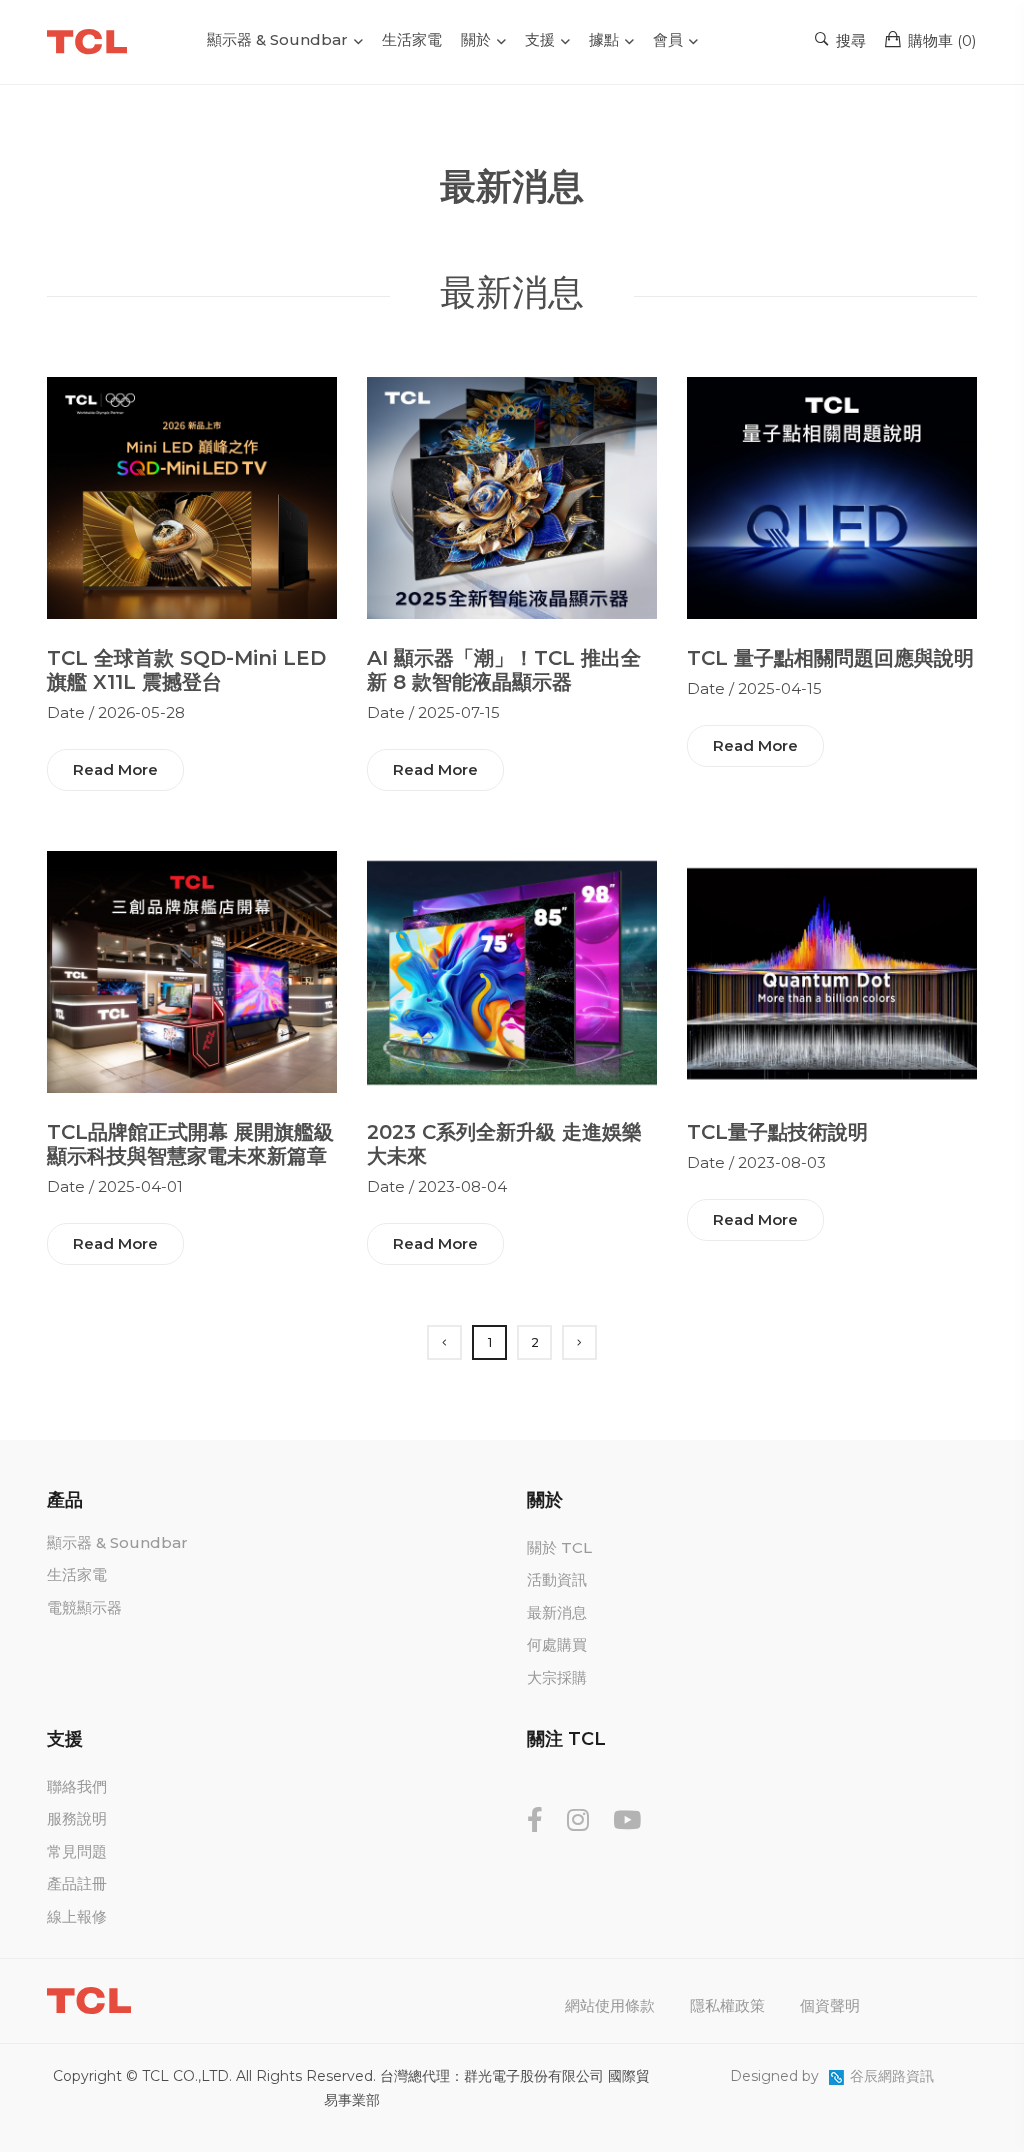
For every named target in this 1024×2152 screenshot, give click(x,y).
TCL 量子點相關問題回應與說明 (830, 658)
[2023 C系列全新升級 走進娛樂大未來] (512, 970)
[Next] (579, 1342)
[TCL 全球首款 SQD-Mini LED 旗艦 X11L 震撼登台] (192, 496)
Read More (115, 769)
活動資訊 (557, 1579)
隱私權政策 (727, 2005)
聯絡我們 (77, 1786)
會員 (668, 39)
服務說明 (77, 1818)
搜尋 (849, 40)
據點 (604, 39)
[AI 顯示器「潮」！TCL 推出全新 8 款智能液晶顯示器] (512, 496)
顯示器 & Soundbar (277, 39)
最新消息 (557, 1612)
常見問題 (77, 1851)
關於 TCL (559, 1547)
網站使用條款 (610, 2005)
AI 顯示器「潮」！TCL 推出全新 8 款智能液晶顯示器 (504, 670)
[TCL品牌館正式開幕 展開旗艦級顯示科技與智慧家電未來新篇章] (192, 970)
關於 (476, 39)
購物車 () (940, 40)
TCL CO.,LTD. (187, 2076)
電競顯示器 (84, 1607)
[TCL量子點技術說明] (832, 970)
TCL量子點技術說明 (777, 1132)
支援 (540, 39)
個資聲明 (830, 2005)
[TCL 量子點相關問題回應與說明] (832, 496)
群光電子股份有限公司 (534, 2076)
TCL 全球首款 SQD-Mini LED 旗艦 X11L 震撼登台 (186, 670)
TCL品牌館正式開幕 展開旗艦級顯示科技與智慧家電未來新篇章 (190, 1144)
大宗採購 (557, 1677)
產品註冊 (77, 1883)
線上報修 (77, 1916)
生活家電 (412, 39)
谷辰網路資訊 (892, 2076)
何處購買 (557, 1644)
